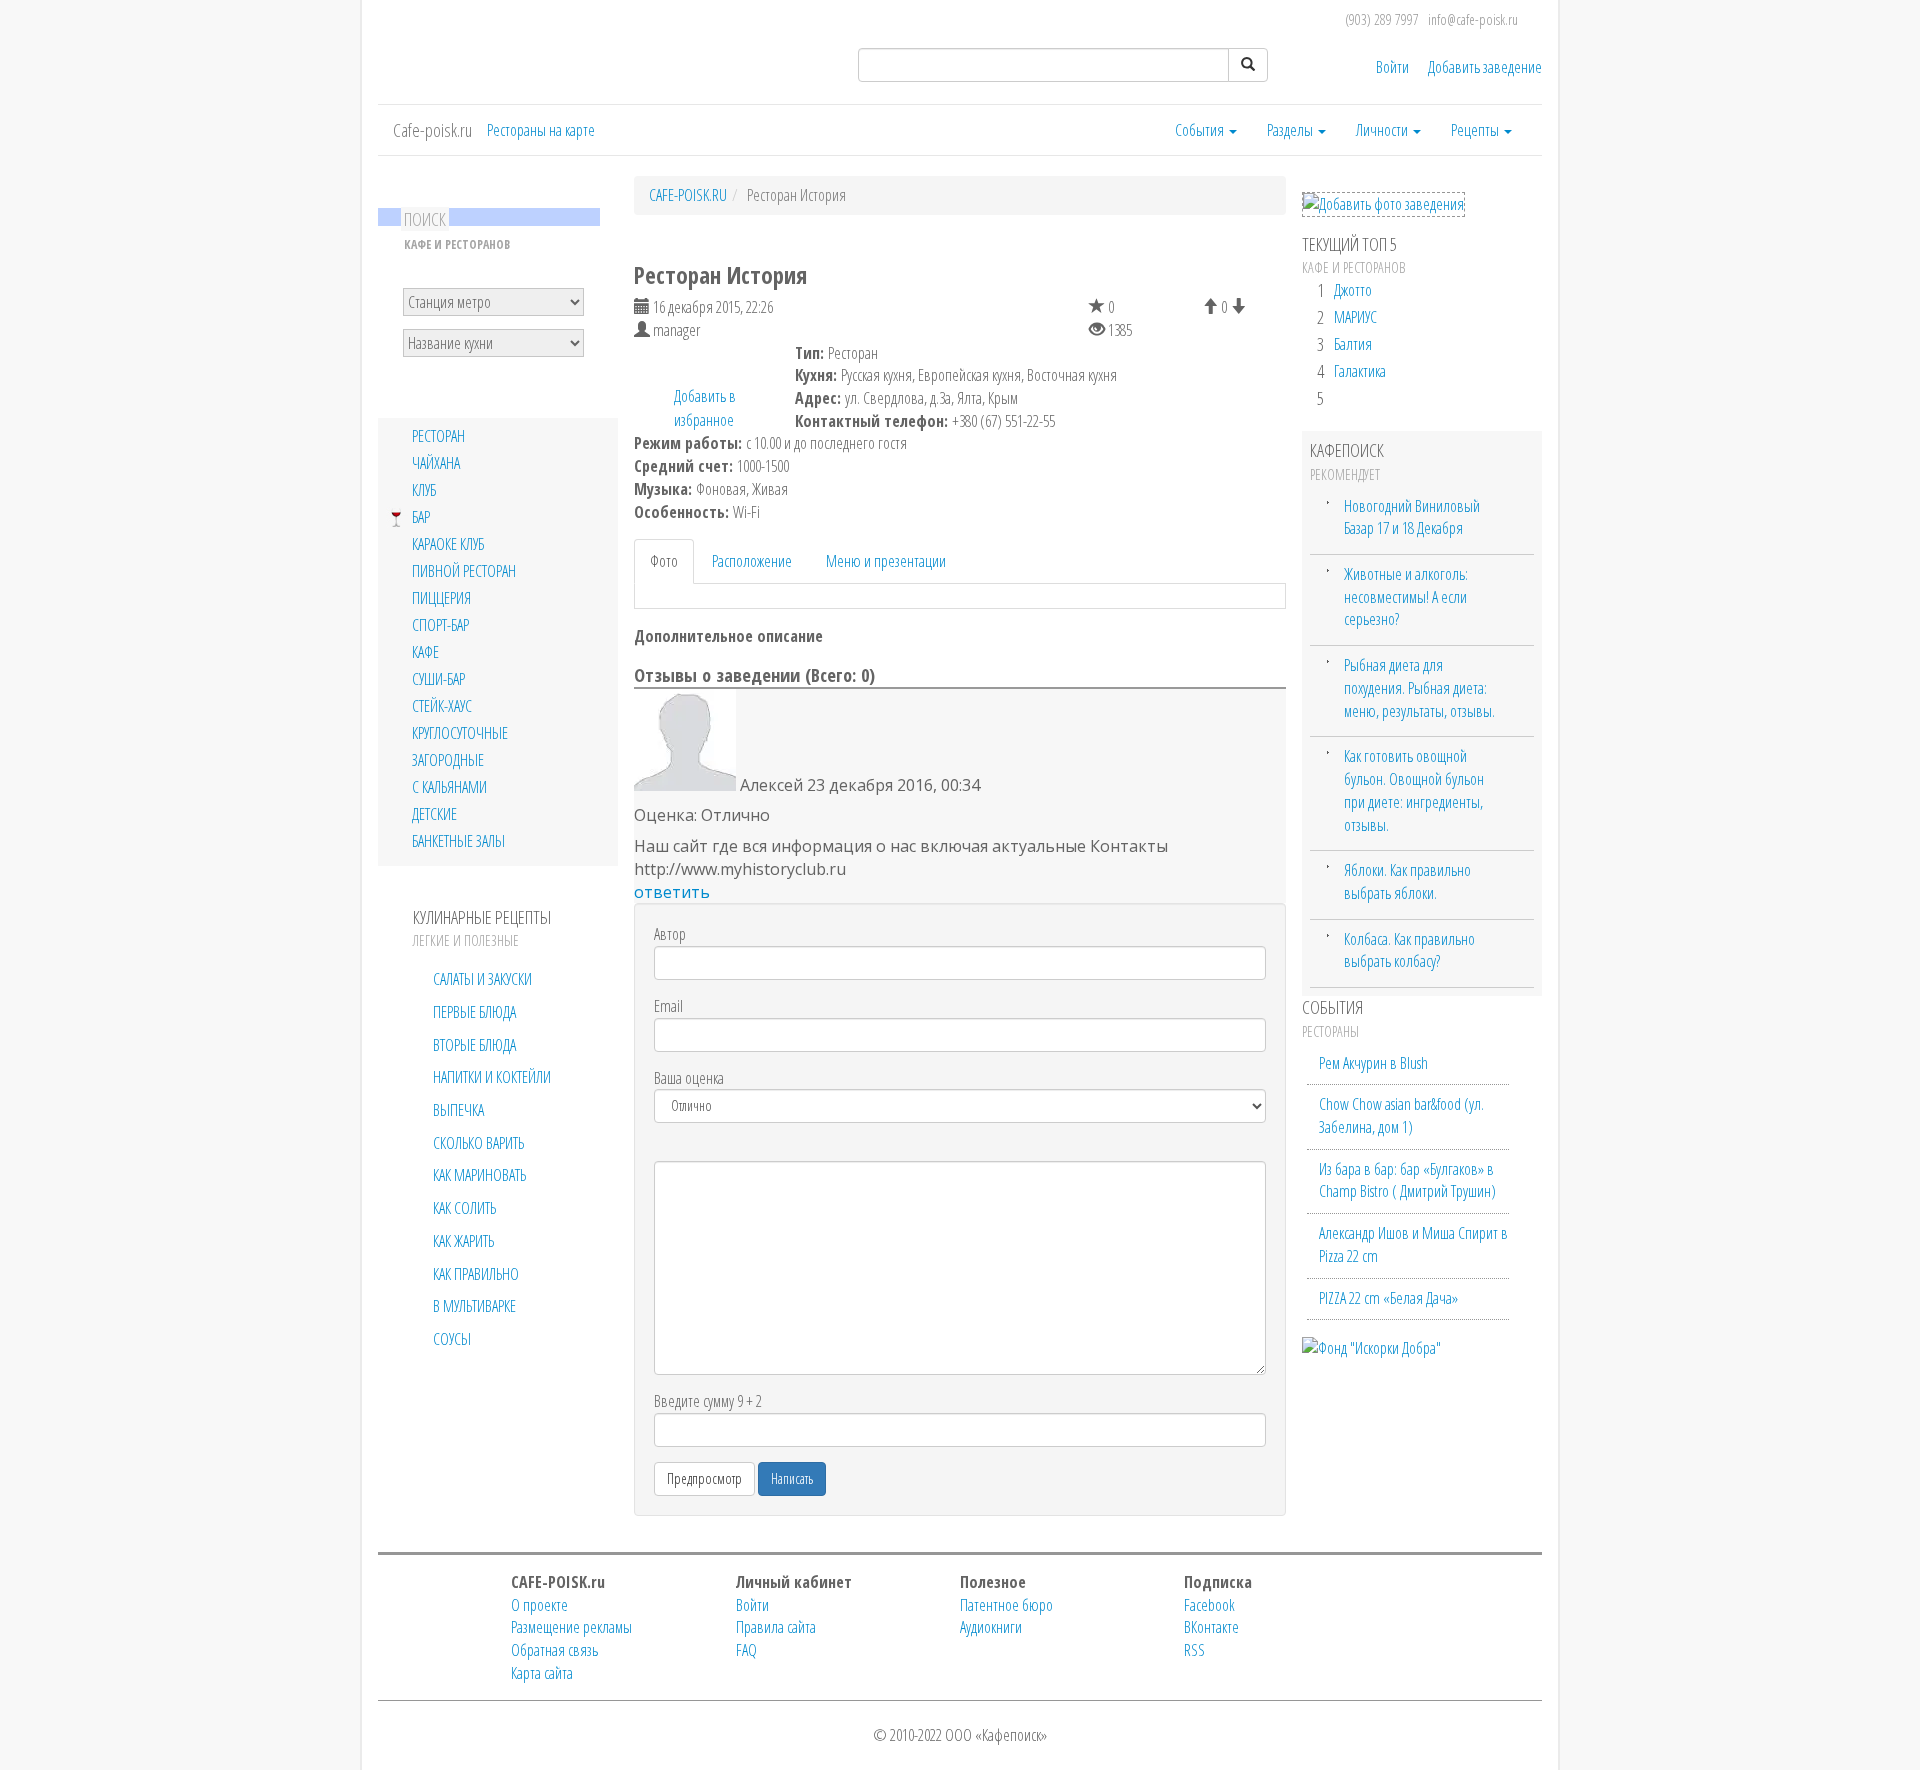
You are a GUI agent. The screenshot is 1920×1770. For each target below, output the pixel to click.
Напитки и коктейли (492, 1077)
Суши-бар (438, 679)
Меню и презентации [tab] (886, 561)
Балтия (1353, 344)
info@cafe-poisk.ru (1473, 19)
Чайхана (436, 463)
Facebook (1209, 1605)
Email (668, 1006)
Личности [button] (1383, 130)
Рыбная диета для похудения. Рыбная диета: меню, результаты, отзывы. (1419, 687)
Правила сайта (776, 1627)
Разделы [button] (1291, 130)
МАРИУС (1355, 317)
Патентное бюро (1006, 1605)
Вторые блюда (474, 1045)
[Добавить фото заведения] (1383, 204)
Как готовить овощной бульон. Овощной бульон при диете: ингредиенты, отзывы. (1414, 790)
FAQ (746, 1650)
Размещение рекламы (571, 1627)
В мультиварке (474, 1306)
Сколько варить (478, 1143)
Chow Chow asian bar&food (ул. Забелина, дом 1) (1401, 1115)
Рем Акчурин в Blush (1373, 1063)
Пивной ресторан (464, 571)
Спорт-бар (440, 625)
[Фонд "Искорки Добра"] (1371, 1346)
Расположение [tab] (752, 561)
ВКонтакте (1211, 1627)
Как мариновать (479, 1175)
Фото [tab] (664, 561)
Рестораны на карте (541, 130)
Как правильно (476, 1274)
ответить (672, 892)
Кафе (425, 652)
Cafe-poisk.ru (432, 130)
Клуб (424, 490)
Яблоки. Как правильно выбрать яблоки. (1407, 881)
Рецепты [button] (1476, 130)
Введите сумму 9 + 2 (708, 1401)
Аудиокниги (991, 1627)
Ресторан (438, 436)
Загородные (448, 760)
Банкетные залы (458, 841)
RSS (1194, 1650)
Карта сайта (542, 1673)
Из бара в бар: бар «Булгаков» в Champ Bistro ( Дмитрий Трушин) (1407, 1180)
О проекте (539, 1605)
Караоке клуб (448, 544)
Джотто (1353, 290)
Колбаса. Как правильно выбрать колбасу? (1409, 950)
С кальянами (449, 787)
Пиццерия (441, 598)
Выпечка (458, 1110)
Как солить (464, 1208)
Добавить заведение (1485, 67)
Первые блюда (474, 1012)
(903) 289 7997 (1382, 19)
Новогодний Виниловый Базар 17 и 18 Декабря (1412, 517)
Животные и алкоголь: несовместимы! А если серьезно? (1406, 596)
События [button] (1201, 130)
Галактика (1360, 371)
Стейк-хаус (442, 706)
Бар (421, 517)
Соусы (452, 1339)
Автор (670, 934)
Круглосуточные (460, 733)
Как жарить (463, 1241)
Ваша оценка (689, 1078)
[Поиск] (1248, 65)
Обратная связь (554, 1650)
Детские (434, 814)
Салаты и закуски (482, 979)
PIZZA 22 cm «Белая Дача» (1388, 1298)
